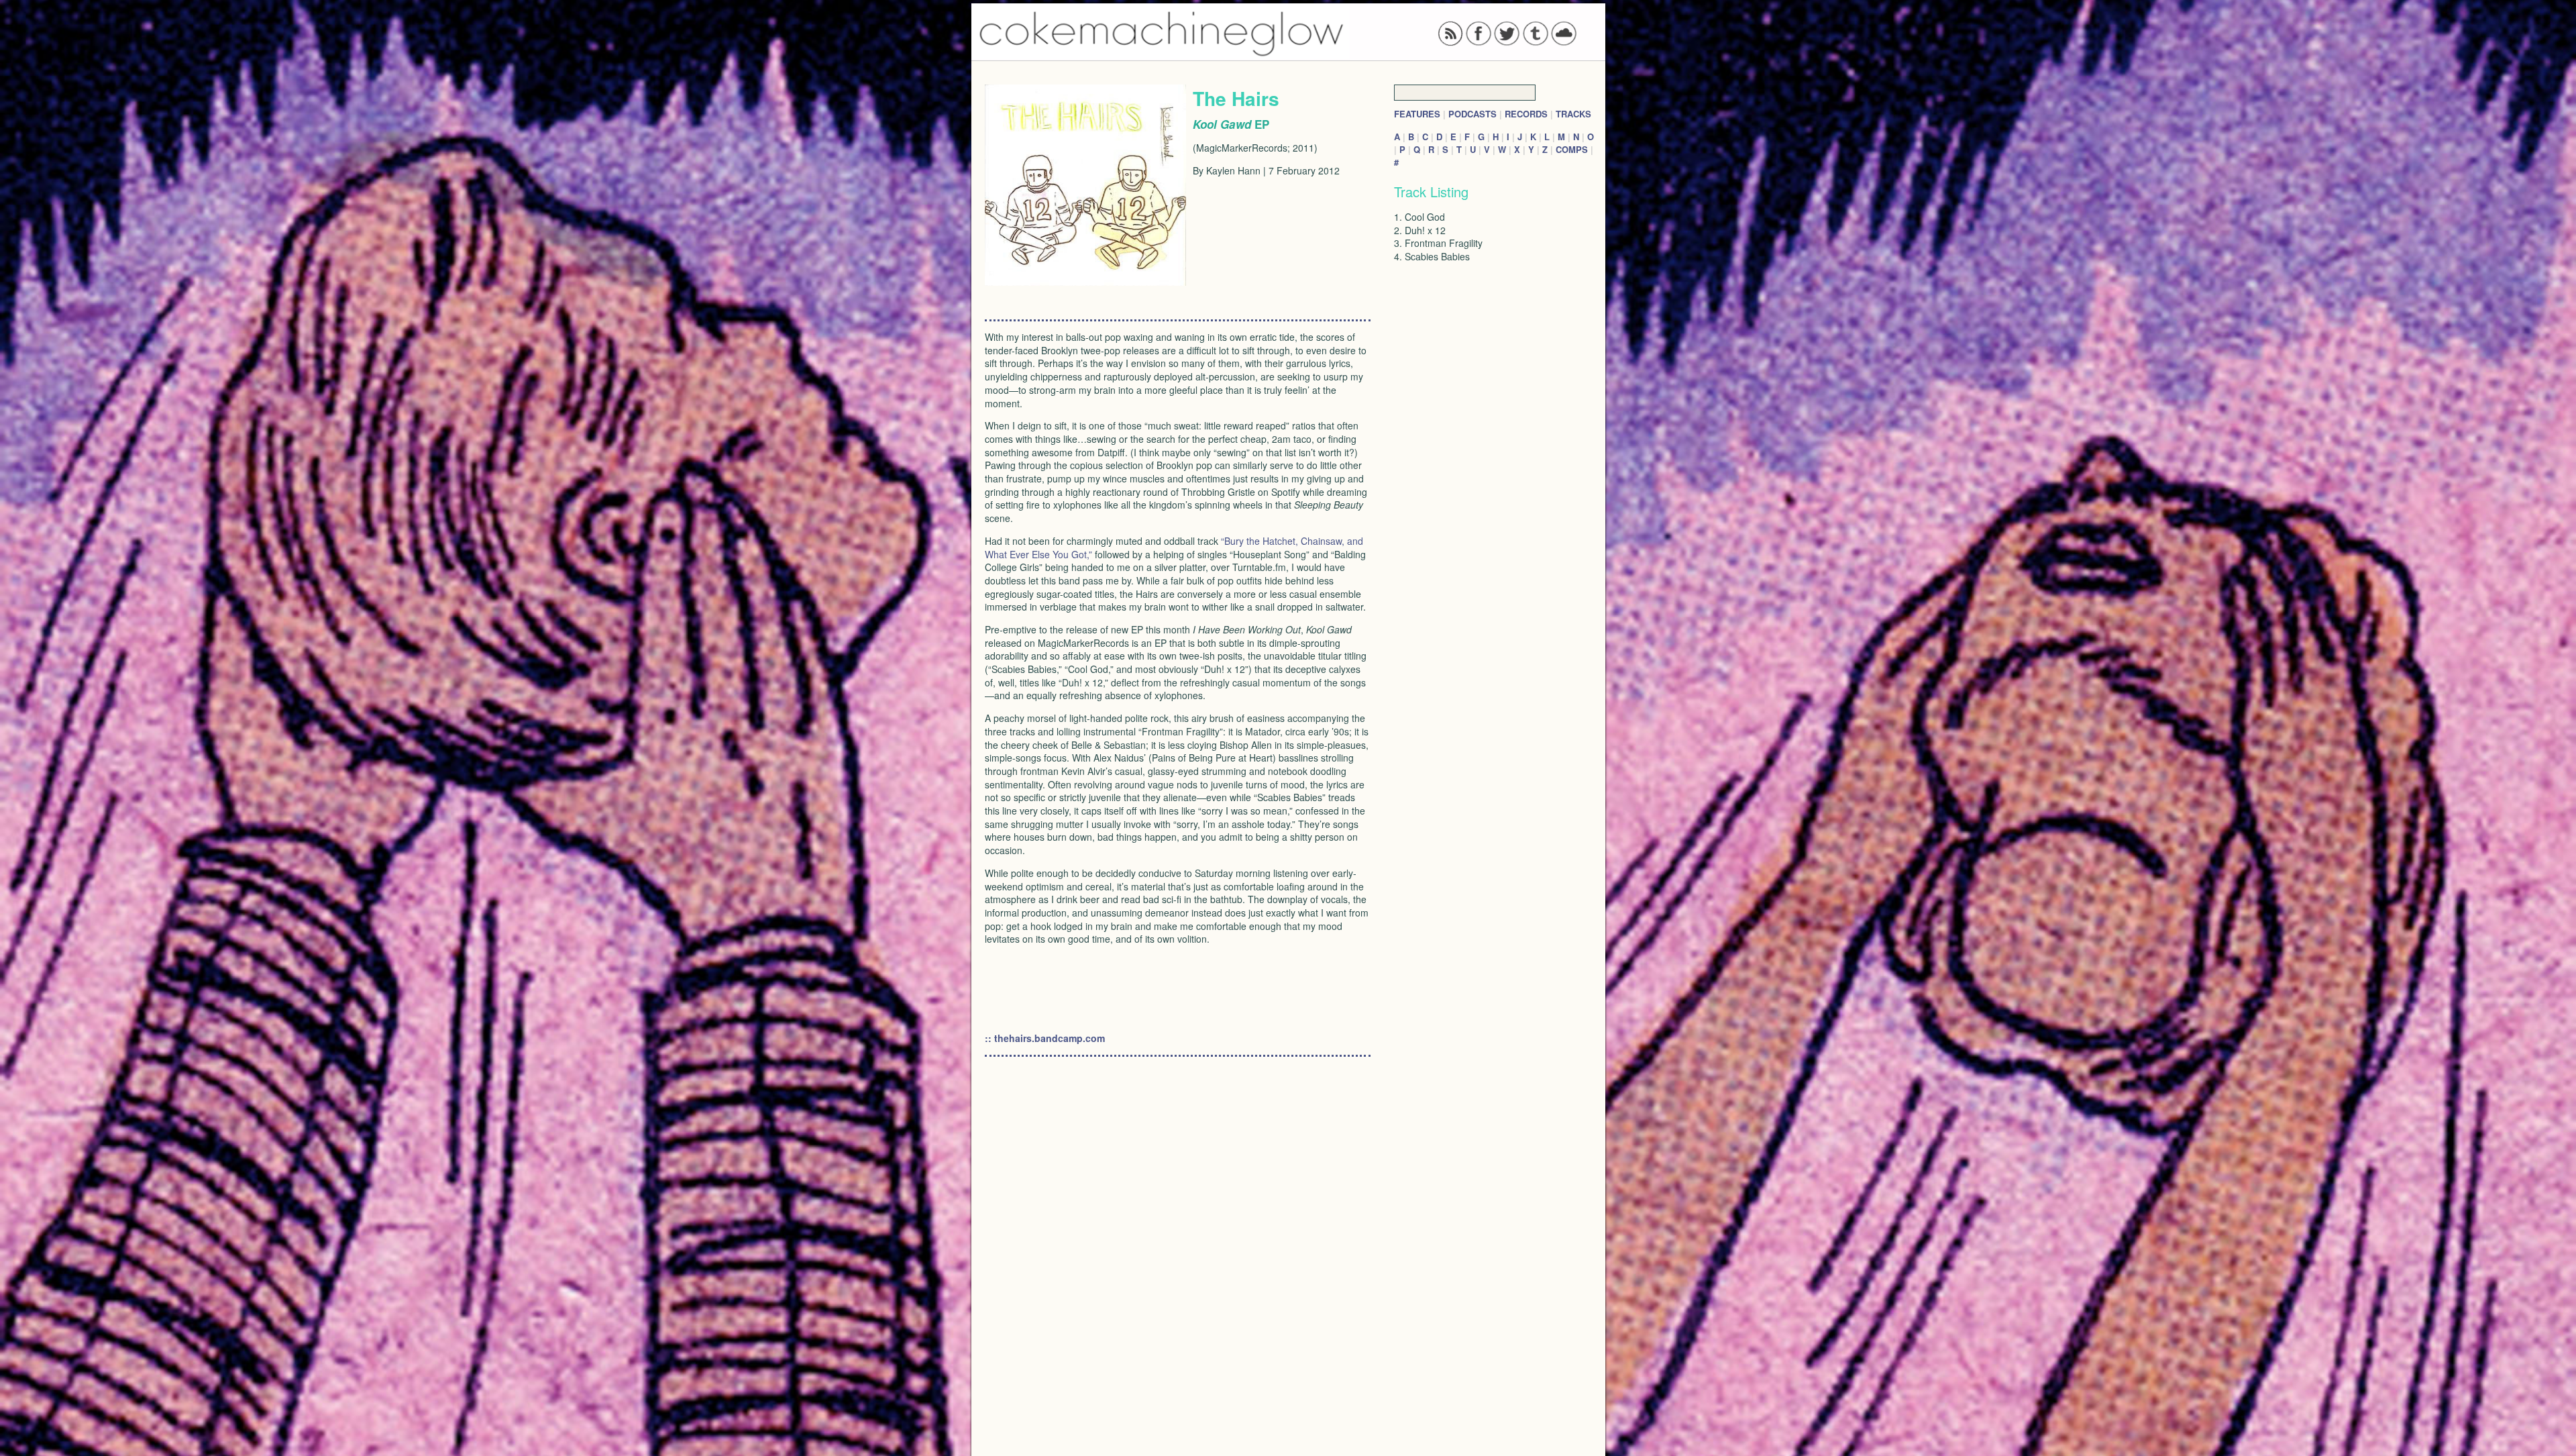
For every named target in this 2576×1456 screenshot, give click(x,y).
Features (1417, 114)
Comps (1572, 149)
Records (1526, 114)
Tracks (1573, 114)
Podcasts (1472, 114)
